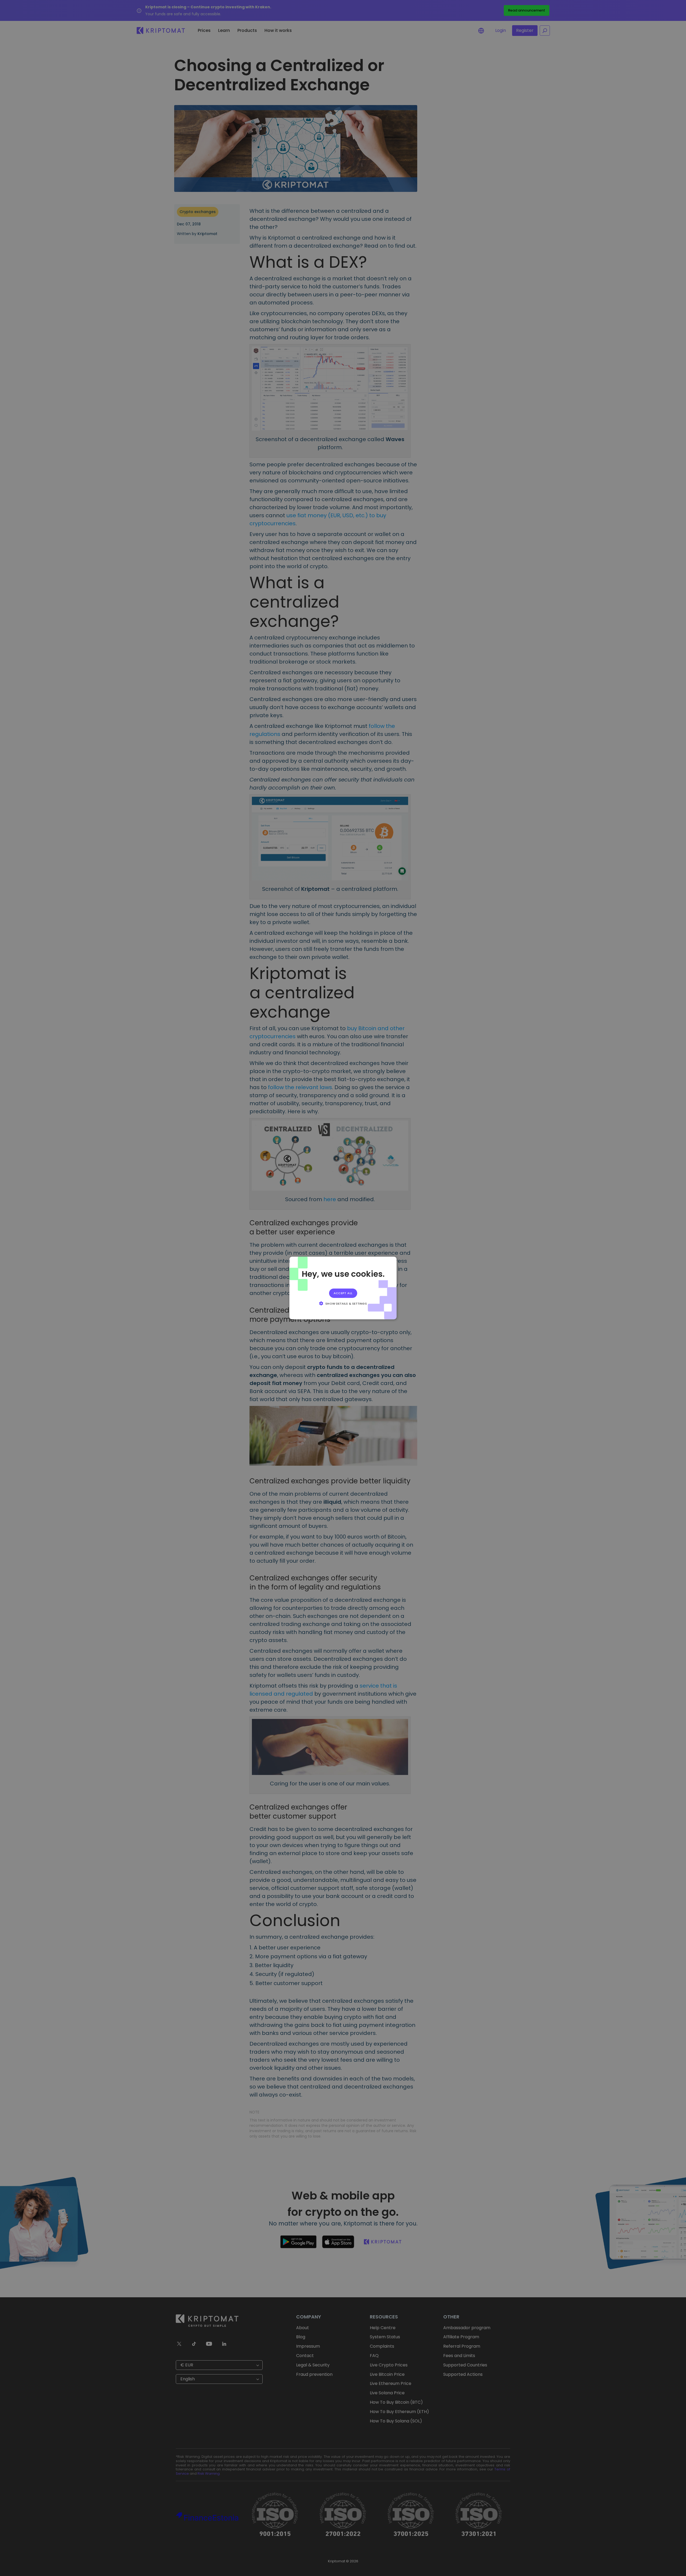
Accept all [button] (343, 1293)
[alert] (343, 1288)
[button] (343, 1303)
